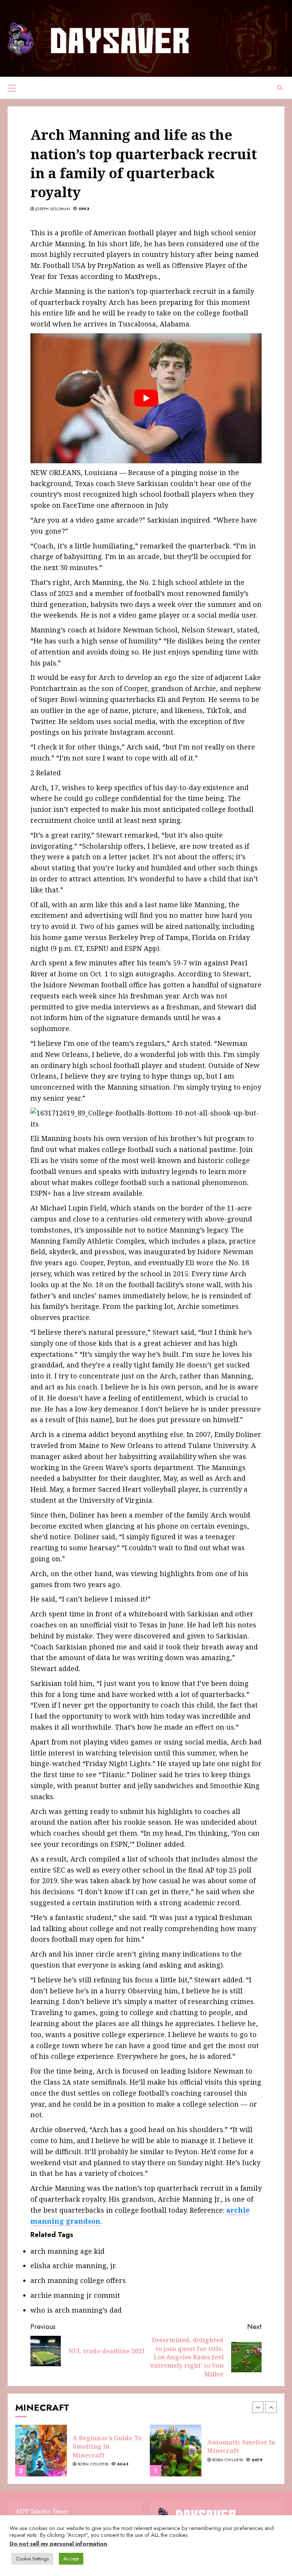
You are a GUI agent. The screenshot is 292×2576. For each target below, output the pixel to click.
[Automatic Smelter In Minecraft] (176, 2451)
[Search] (280, 88)
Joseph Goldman (53, 209)
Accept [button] (71, 2559)
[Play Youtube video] (146, 398)
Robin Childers (93, 2464)
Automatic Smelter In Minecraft (241, 2446)
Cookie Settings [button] (32, 2559)
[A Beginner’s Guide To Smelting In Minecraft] (41, 2451)
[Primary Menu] (12, 88)
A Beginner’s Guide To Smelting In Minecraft (107, 2447)
